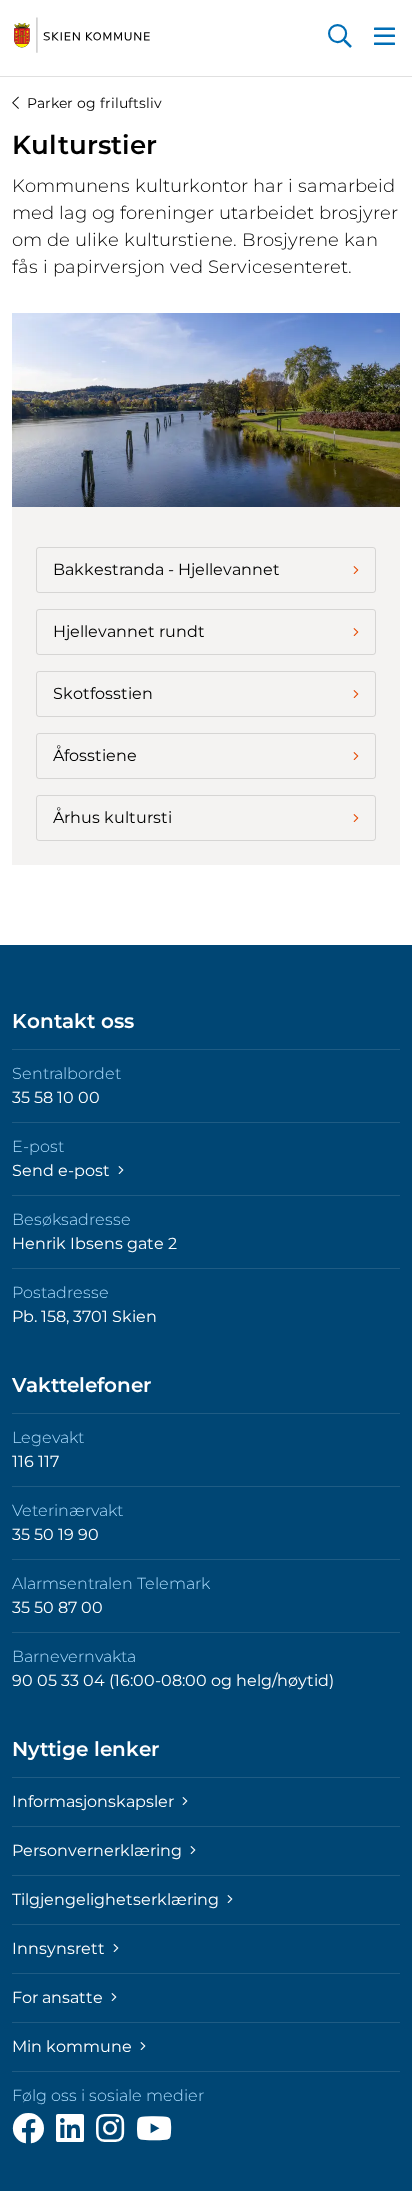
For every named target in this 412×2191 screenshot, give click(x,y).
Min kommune (74, 2046)
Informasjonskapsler (95, 1801)
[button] (340, 38)
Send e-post (63, 1170)
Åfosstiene (95, 755)
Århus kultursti (112, 817)
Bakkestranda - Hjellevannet (166, 569)
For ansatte (59, 1997)
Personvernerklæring (99, 1850)
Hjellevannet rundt (129, 631)
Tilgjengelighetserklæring (117, 1899)
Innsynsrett (60, 1948)
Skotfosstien (103, 693)
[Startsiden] (82, 36)
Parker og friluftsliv (94, 103)
